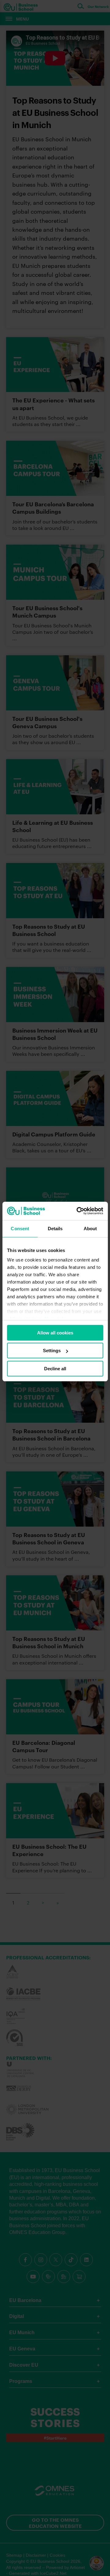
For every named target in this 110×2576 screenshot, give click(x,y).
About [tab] (90, 1229)
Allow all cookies (55, 1333)
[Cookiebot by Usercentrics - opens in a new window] (78, 1211)
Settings (52, 1351)
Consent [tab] (20, 1229)
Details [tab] (55, 1229)
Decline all (55, 1369)
